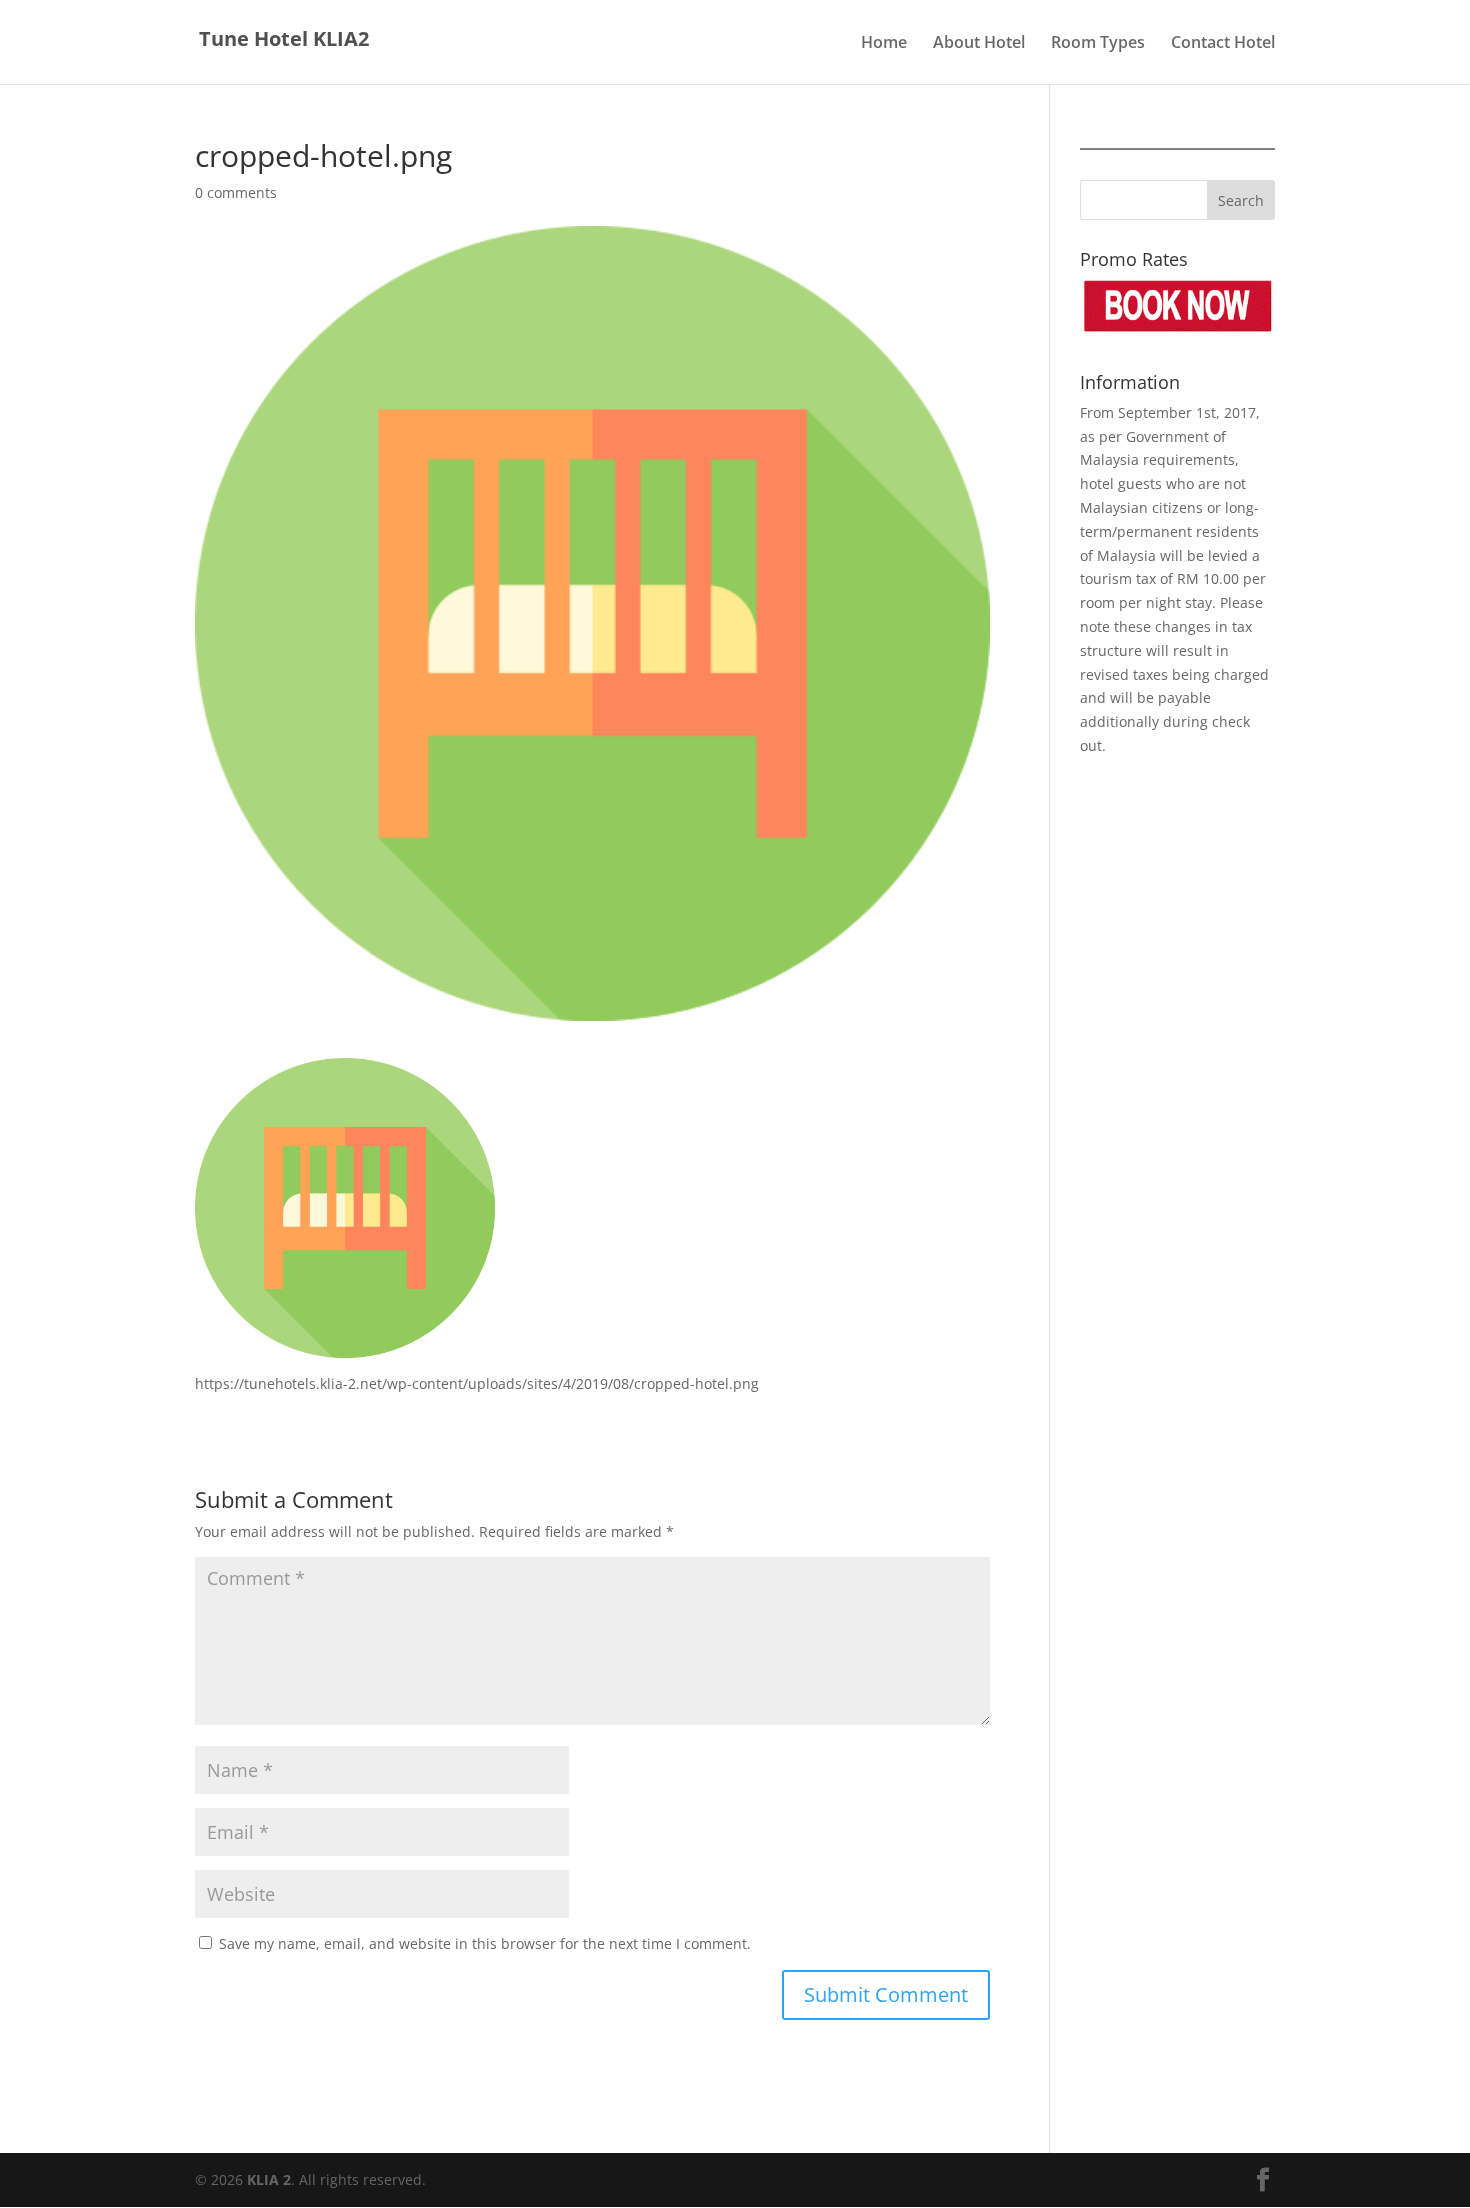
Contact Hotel (1223, 44)
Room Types (1098, 44)
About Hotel (979, 44)
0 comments (236, 192)
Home (884, 44)
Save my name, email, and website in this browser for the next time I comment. (485, 1943)
